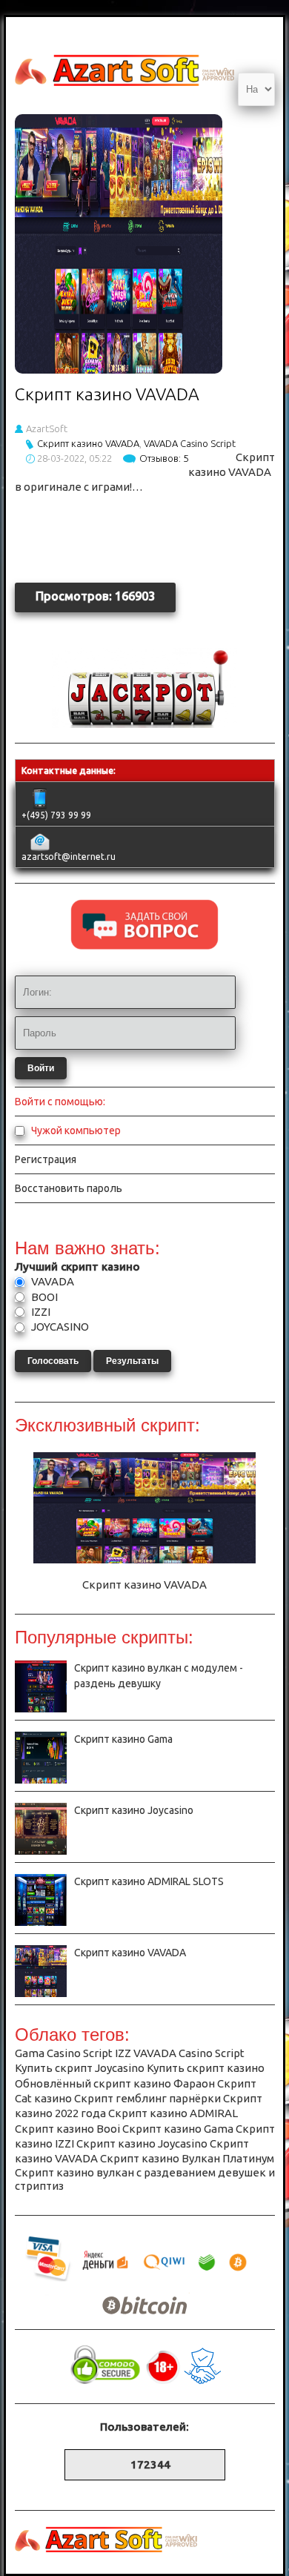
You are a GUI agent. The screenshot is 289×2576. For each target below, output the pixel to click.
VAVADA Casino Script (190, 443)
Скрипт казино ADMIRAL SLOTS (149, 1881)
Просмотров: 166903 (95, 596)
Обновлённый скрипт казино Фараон (115, 2083)
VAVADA (52, 1281)
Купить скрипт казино (206, 2068)
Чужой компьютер (75, 1130)
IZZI (40, 1312)
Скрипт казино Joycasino (134, 1810)
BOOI (43, 1297)
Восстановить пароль (69, 1188)
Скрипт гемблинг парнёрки (147, 2098)
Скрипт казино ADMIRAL (173, 2113)
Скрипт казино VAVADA (107, 394)
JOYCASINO (59, 1327)
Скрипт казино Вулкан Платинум (187, 2158)
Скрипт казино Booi (67, 2129)
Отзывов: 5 (164, 458)
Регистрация (46, 1159)
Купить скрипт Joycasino (80, 2068)
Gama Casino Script (64, 2053)
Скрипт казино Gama (123, 1739)
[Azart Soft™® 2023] (144, 724)
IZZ (123, 2053)
